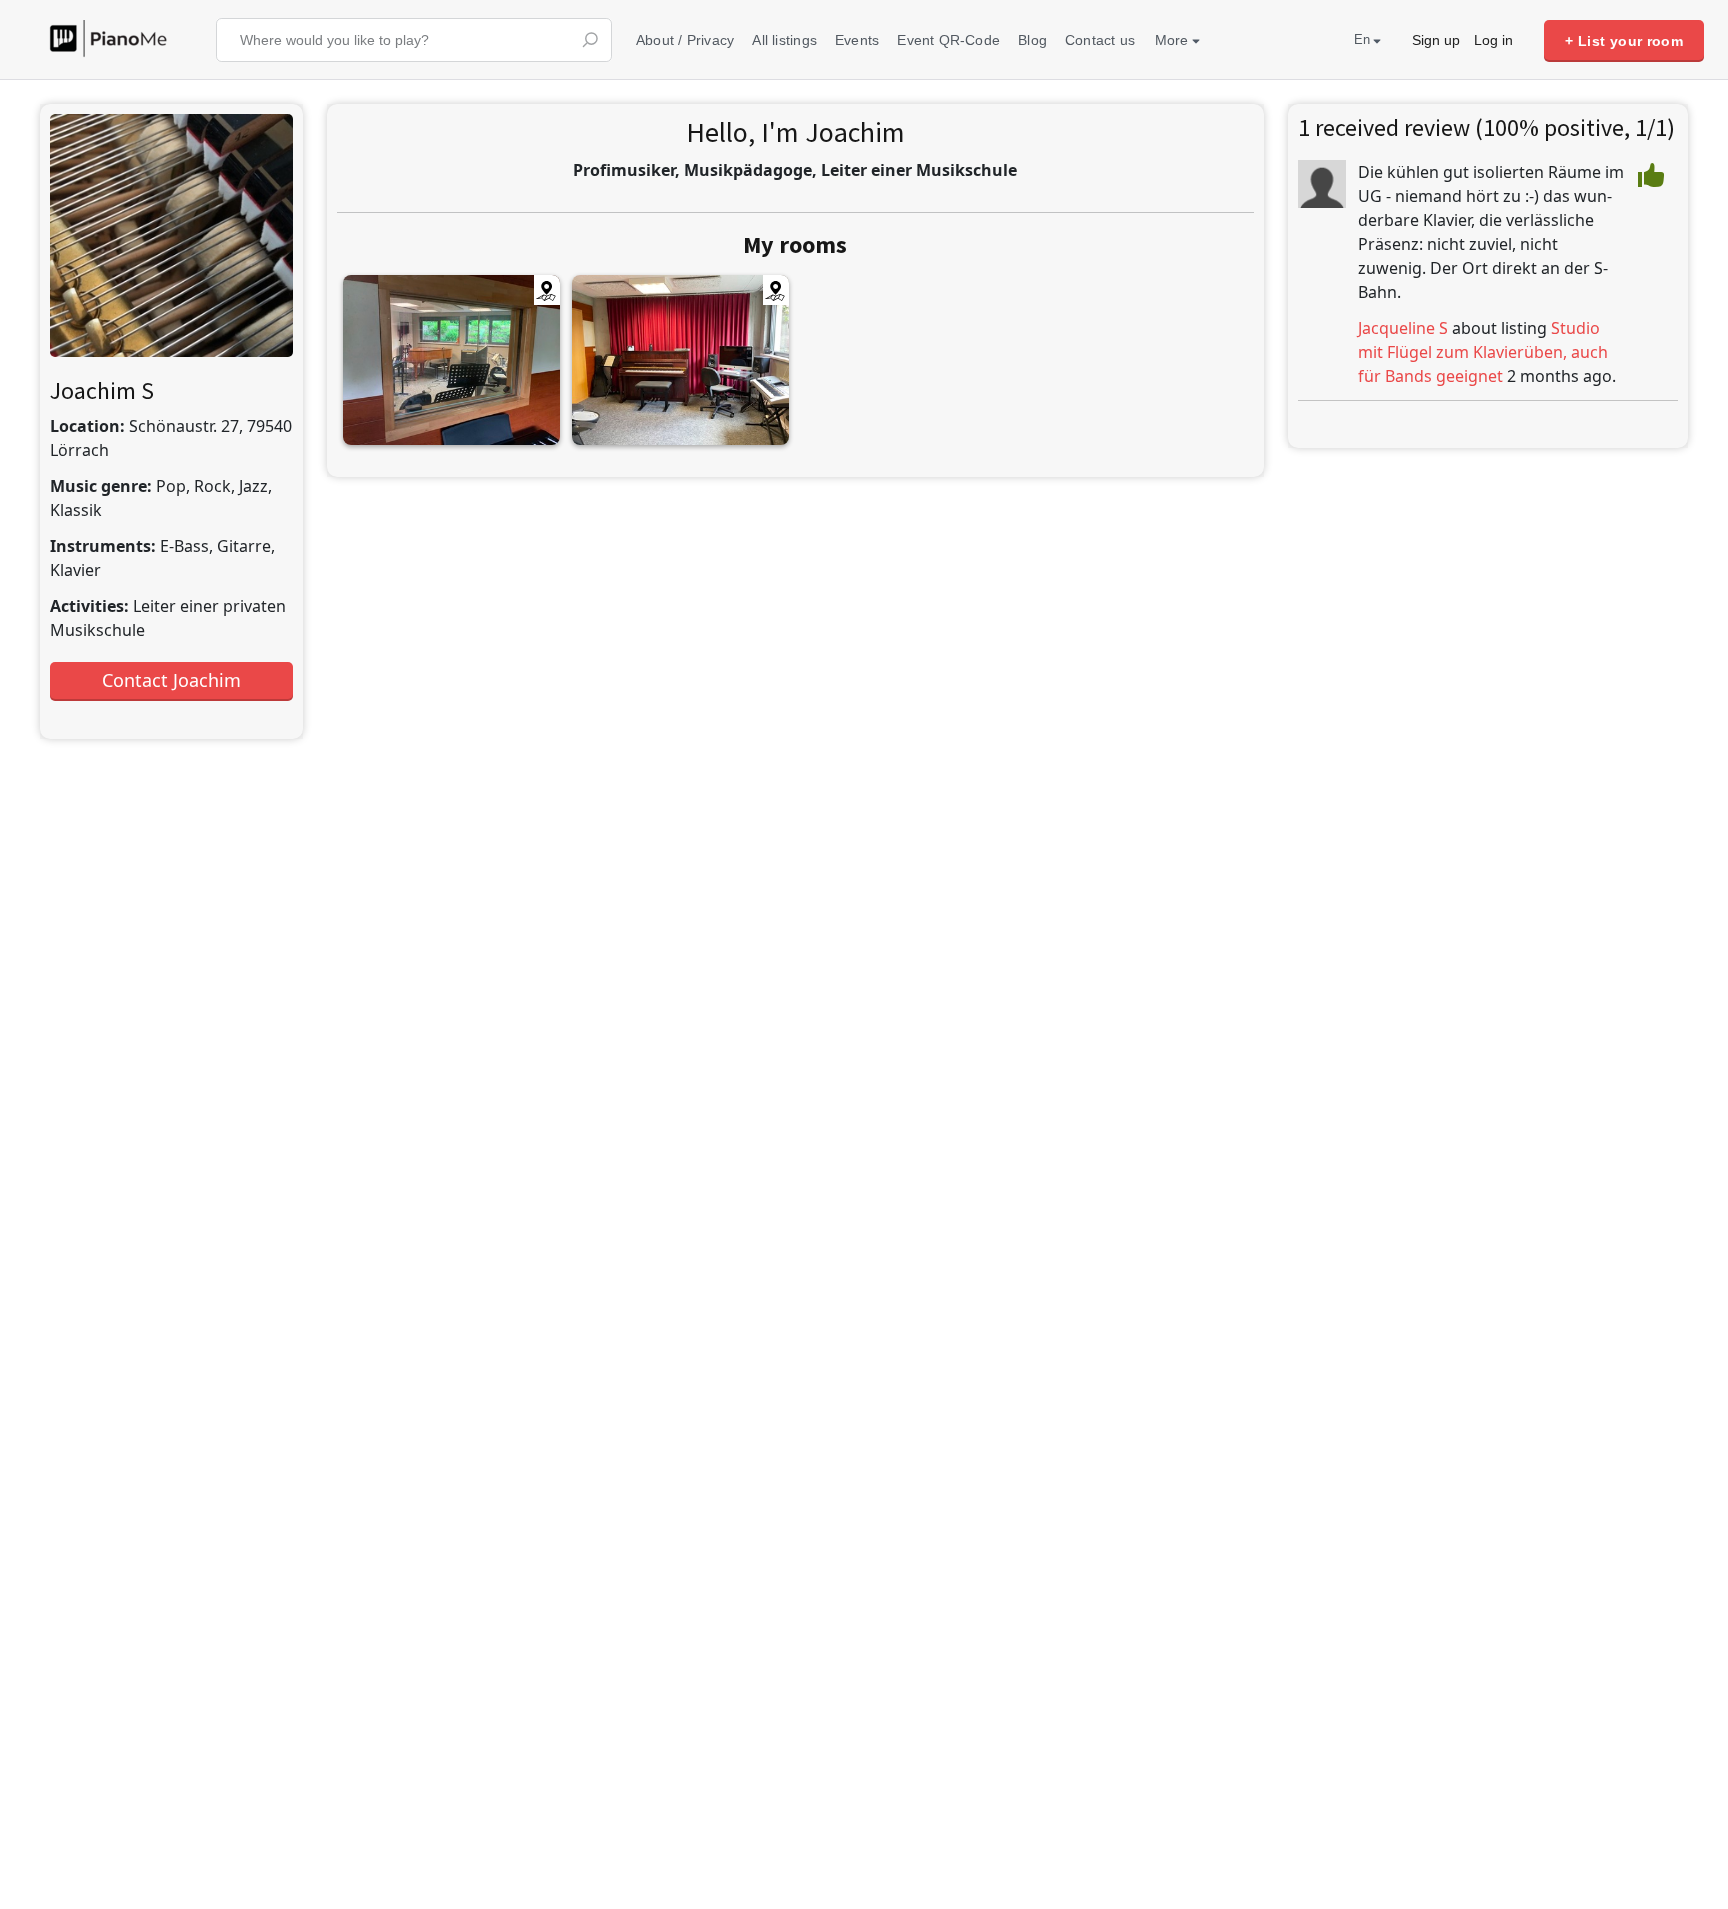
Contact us (1100, 40)
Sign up (1436, 40)
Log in (1493, 40)
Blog (1032, 40)
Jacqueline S (1403, 328)
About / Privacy (685, 40)
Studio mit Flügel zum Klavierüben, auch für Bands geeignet (1483, 352)
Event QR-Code (948, 40)
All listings (784, 40)
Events (857, 40)
